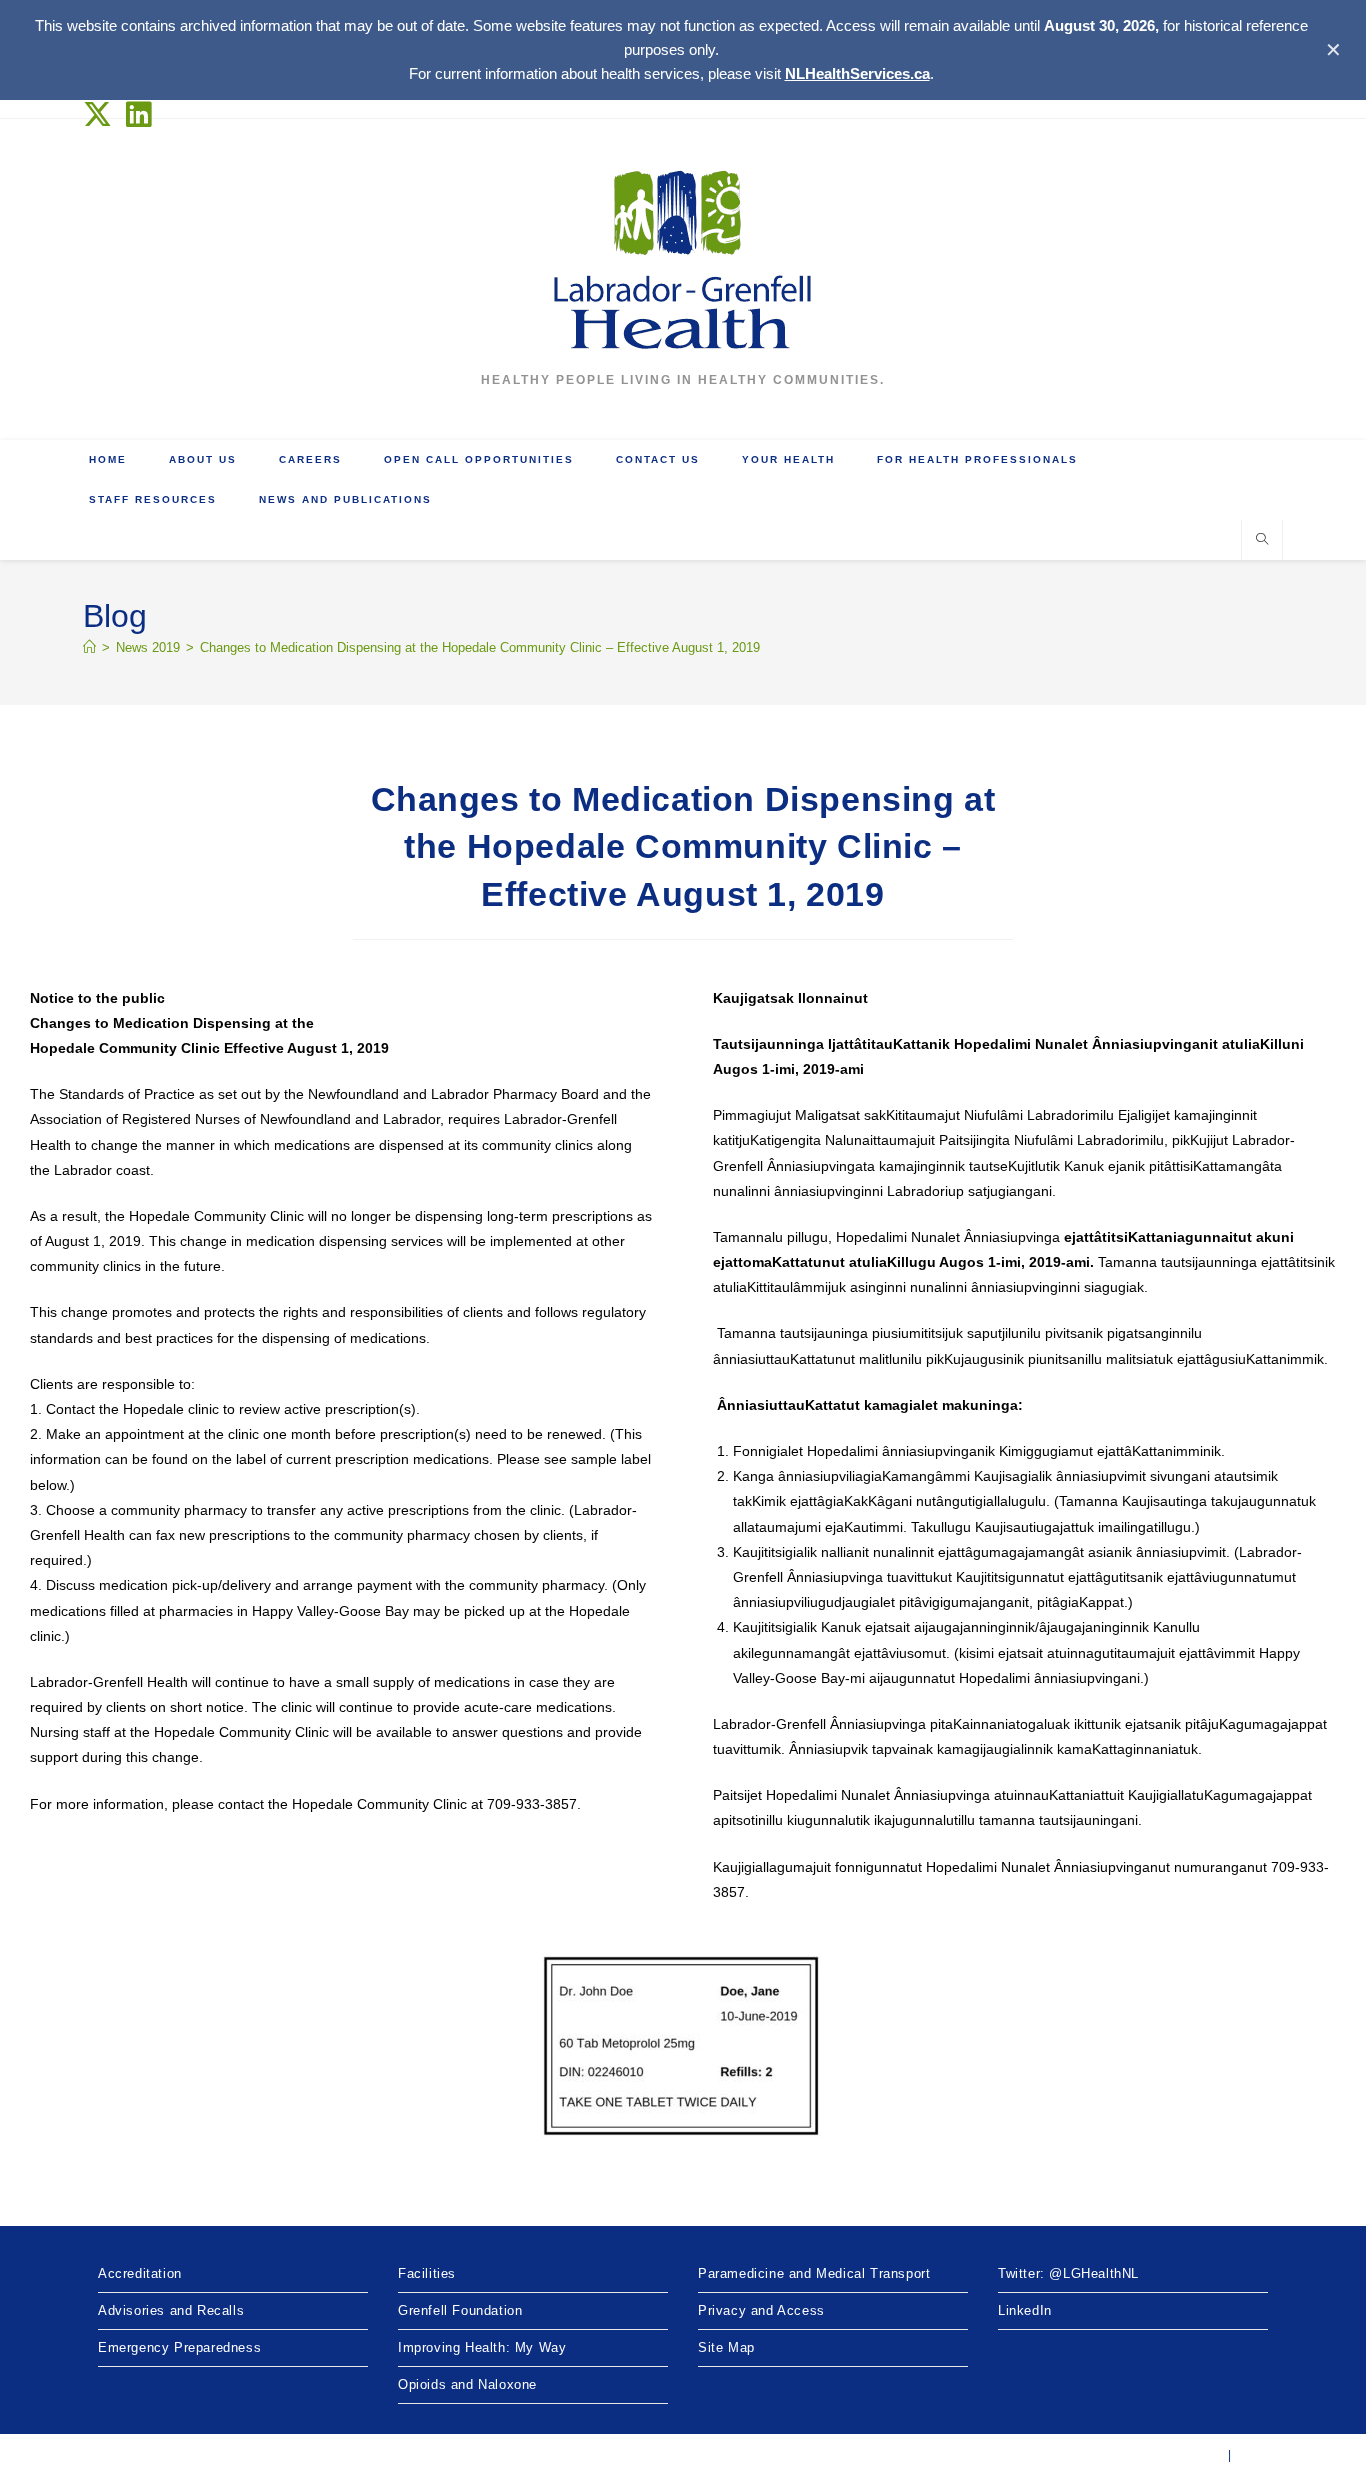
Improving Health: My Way (482, 2347)
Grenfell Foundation (460, 2310)
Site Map (726, 2347)
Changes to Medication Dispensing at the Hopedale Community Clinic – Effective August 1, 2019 (480, 647)
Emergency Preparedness (179, 2347)
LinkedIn (1025, 2310)
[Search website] (1262, 541)
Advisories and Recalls (171, 2310)
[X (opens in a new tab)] (101, 114)
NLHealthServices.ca (857, 73)
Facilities (427, 2273)
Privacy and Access (761, 2310)
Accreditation (140, 2273)
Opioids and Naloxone (467, 2384)
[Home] (89, 647)
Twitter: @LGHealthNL (1068, 2273)
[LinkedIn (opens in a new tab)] (139, 114)
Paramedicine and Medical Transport (814, 2273)
